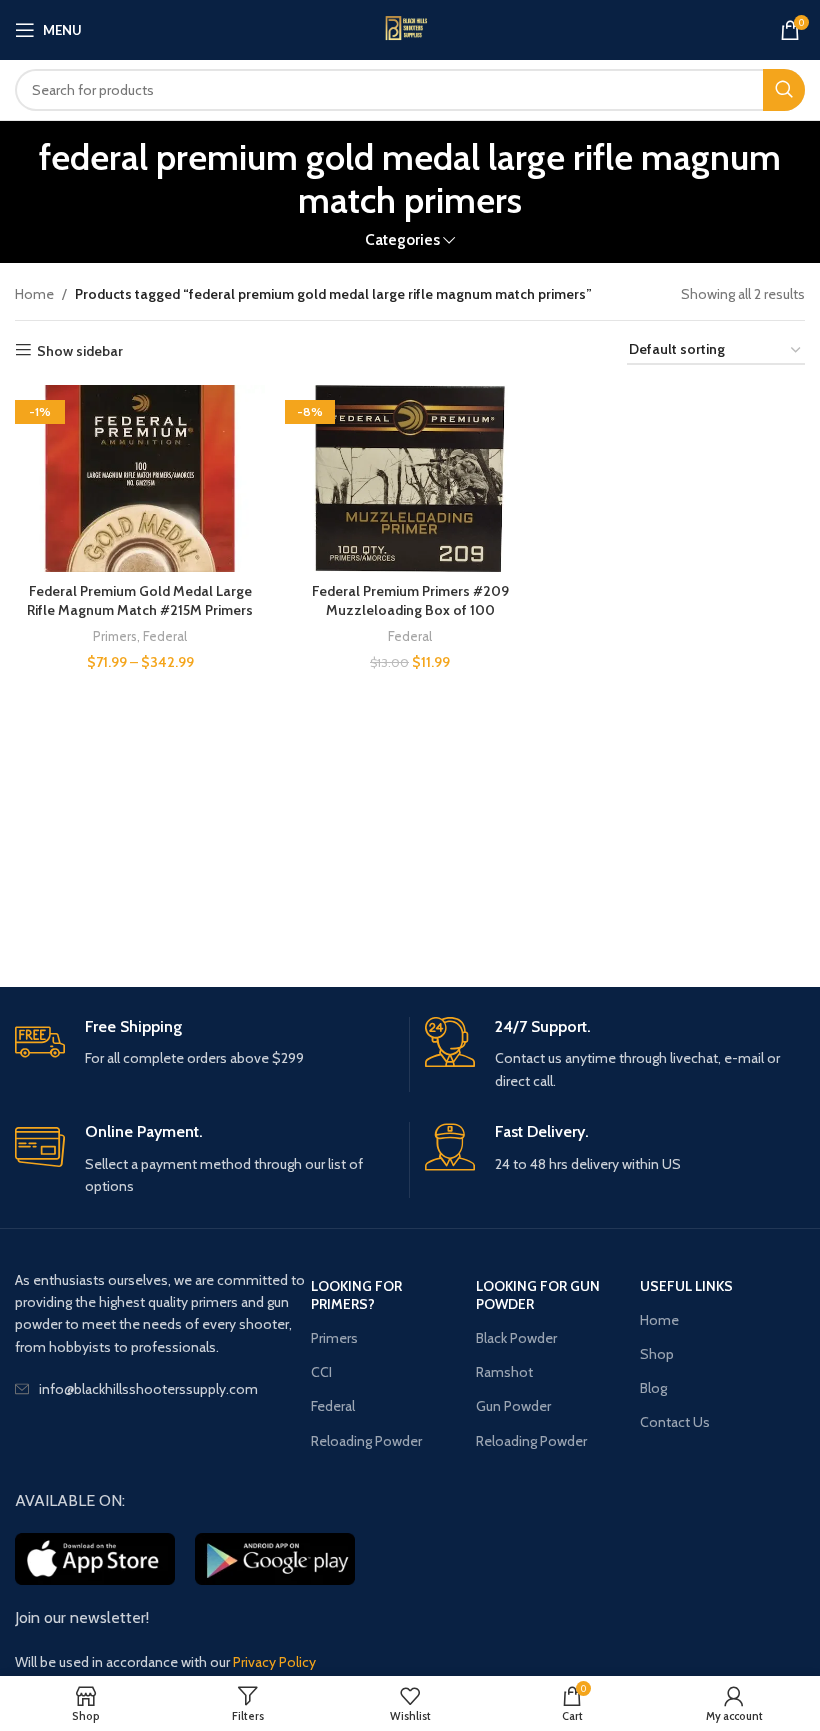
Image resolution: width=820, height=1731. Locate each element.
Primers (115, 636)
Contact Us (675, 1422)
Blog (653, 1388)
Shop (657, 1354)
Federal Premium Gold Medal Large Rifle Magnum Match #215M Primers (140, 601)
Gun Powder (513, 1406)
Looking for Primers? (356, 1295)
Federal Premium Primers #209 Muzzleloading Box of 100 (410, 601)
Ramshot (504, 1372)
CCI (321, 1372)
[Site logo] (410, 30)
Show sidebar (80, 350)
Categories (402, 239)
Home (34, 294)
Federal (165, 636)
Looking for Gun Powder (538, 1295)
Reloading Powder (366, 1441)
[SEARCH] (784, 90)
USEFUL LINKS (686, 1286)
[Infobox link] (204, 1043)
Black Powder (516, 1338)
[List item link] (163, 1389)
